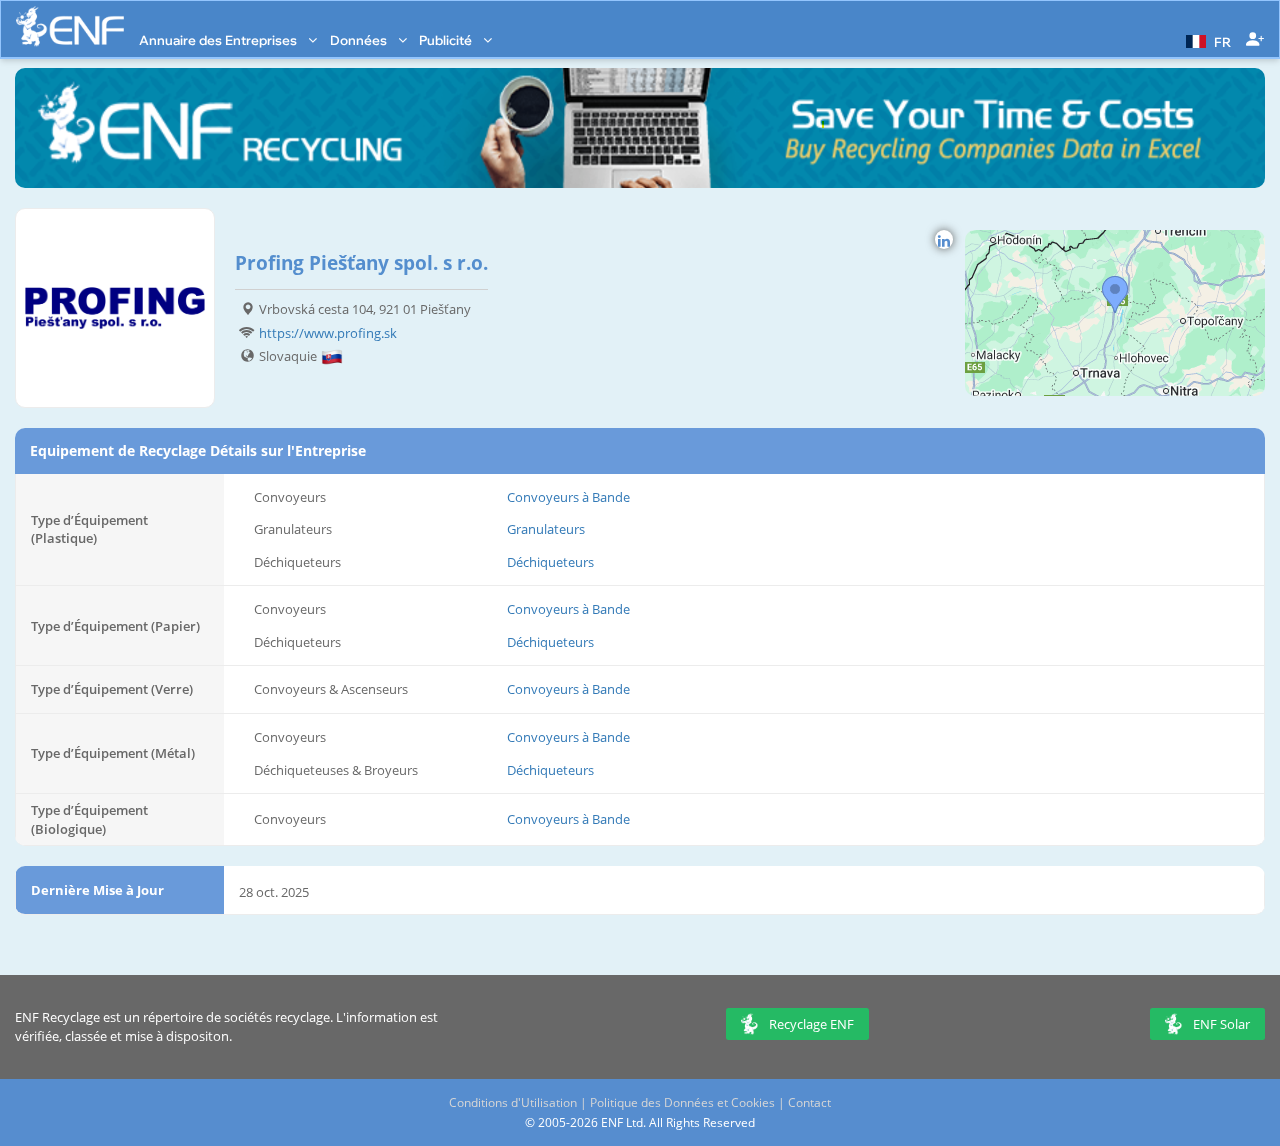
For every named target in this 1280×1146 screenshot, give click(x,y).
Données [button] (360, 40)
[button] (1206, 40)
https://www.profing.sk (328, 333)
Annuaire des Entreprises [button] (219, 40)
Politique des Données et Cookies (682, 1102)
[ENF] (70, 26)
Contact (809, 1102)
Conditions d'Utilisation (513, 1102)
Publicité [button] (447, 40)
